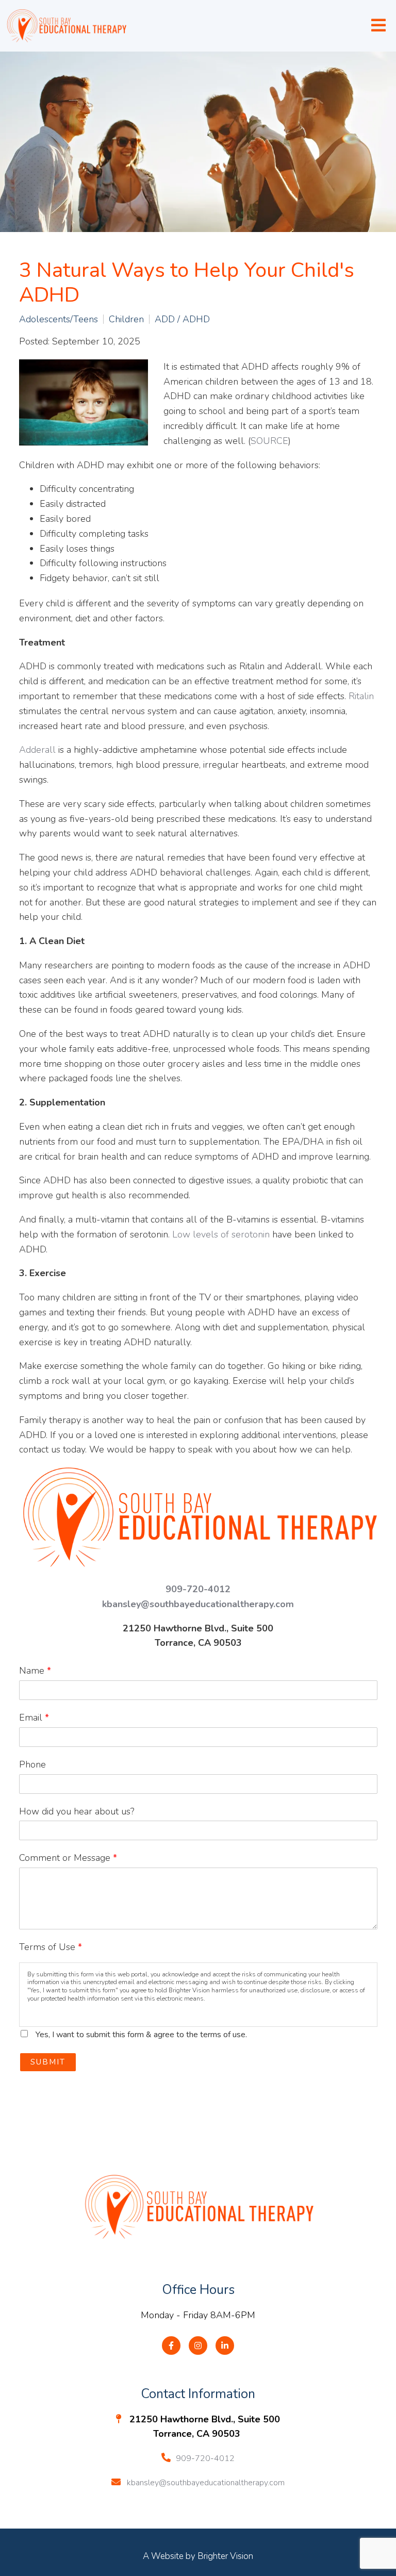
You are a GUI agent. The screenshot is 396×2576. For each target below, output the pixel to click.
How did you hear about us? (77, 1811)
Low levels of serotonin (221, 1234)
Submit (48, 2062)
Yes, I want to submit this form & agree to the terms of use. (141, 2035)
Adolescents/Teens (59, 319)
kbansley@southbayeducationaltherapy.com (198, 1604)
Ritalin (361, 696)
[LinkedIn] (225, 2346)
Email (34, 1718)
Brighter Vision (225, 2556)
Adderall (37, 750)
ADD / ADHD (182, 319)
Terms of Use (51, 1947)
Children (126, 319)
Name (35, 1671)
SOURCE (269, 441)
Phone (32, 1764)
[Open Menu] (378, 26)
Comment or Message (68, 1858)
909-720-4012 (198, 1589)
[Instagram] (198, 2346)
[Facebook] (171, 2346)
